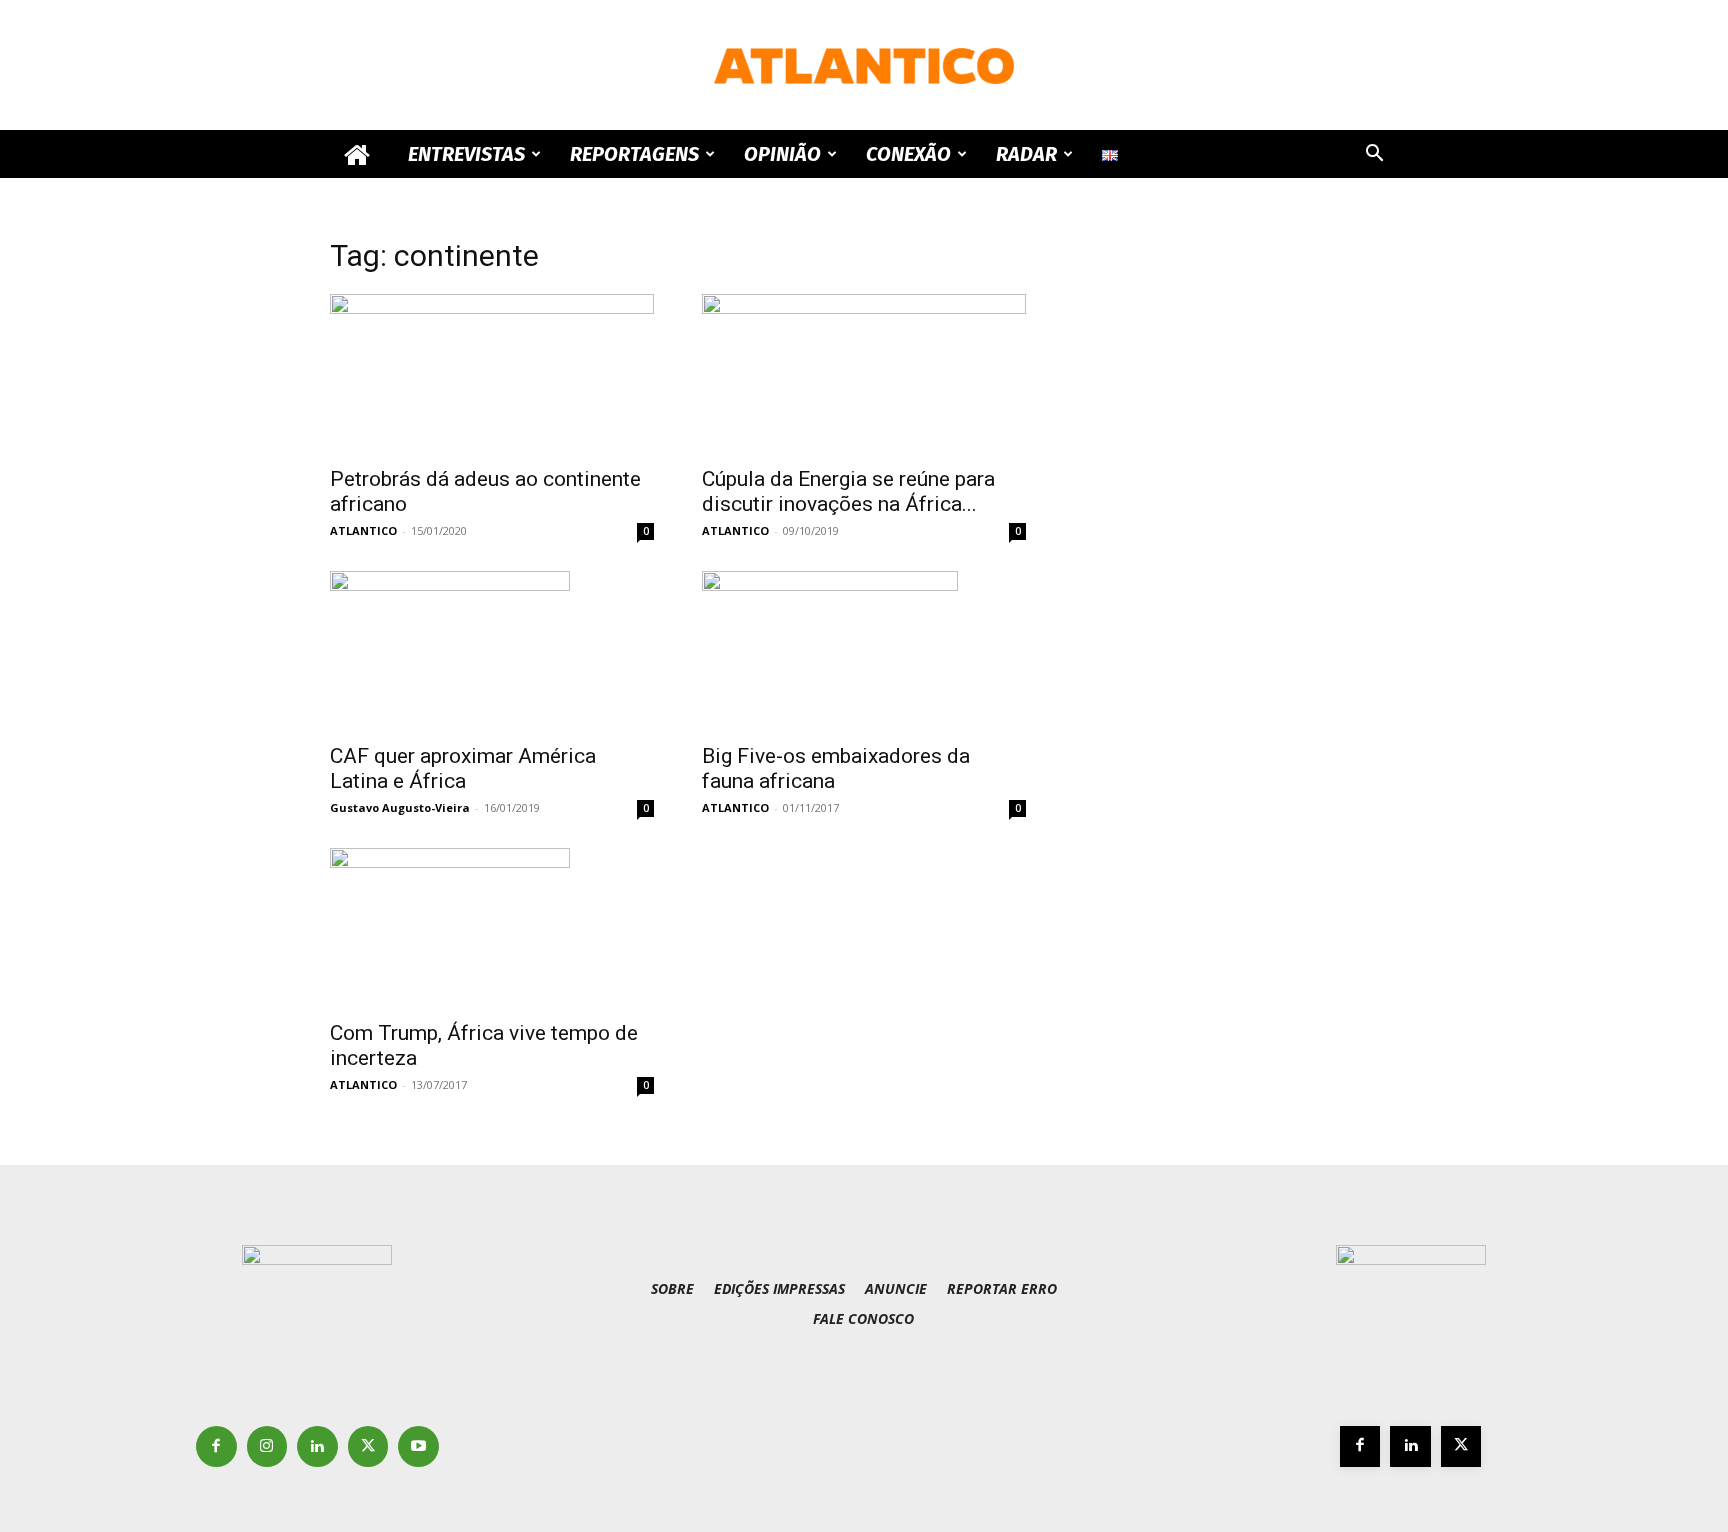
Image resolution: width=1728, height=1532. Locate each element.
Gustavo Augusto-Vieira (400, 807)
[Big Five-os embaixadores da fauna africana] (864, 651)
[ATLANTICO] (864, 66)
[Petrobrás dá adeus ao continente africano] (492, 374)
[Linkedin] (317, 1446)
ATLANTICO (363, 530)
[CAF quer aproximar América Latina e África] (492, 651)
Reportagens (634, 154)
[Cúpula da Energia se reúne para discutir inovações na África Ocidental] (864, 374)
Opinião (782, 154)
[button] (1374, 155)
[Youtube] (418, 1446)
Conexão (908, 154)
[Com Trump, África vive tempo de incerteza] (492, 928)
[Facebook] (216, 1446)
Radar (1026, 154)
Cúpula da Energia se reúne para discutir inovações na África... (848, 491)
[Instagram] (267, 1446)
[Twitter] (368, 1446)
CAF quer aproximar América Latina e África (463, 768)
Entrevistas (466, 154)
